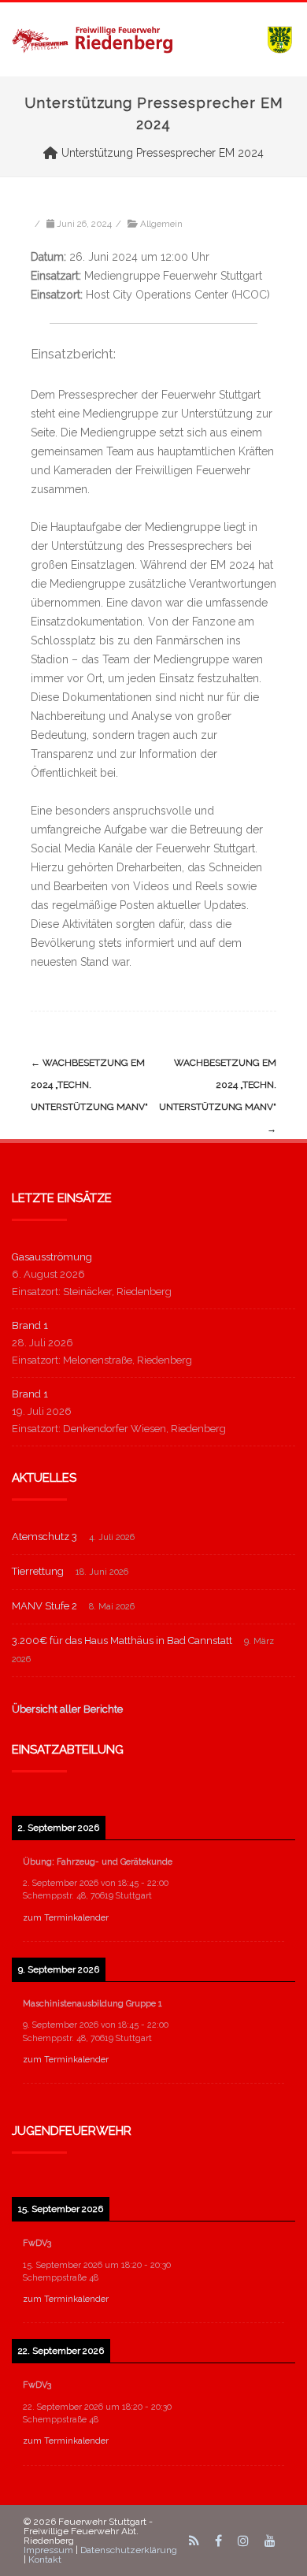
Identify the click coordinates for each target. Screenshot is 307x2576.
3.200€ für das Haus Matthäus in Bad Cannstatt (122, 1641)
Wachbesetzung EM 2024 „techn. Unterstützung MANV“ (89, 1085)
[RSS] (194, 2541)
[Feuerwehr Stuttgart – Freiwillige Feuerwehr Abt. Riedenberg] (153, 39)
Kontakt (45, 2559)
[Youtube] (270, 2541)
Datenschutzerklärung (129, 2550)
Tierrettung (38, 1571)
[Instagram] (243, 2541)
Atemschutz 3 (44, 1537)
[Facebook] (218, 2541)
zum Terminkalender (66, 1918)
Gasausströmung (52, 1257)
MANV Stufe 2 (44, 1606)
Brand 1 (30, 1325)
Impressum (48, 2550)
